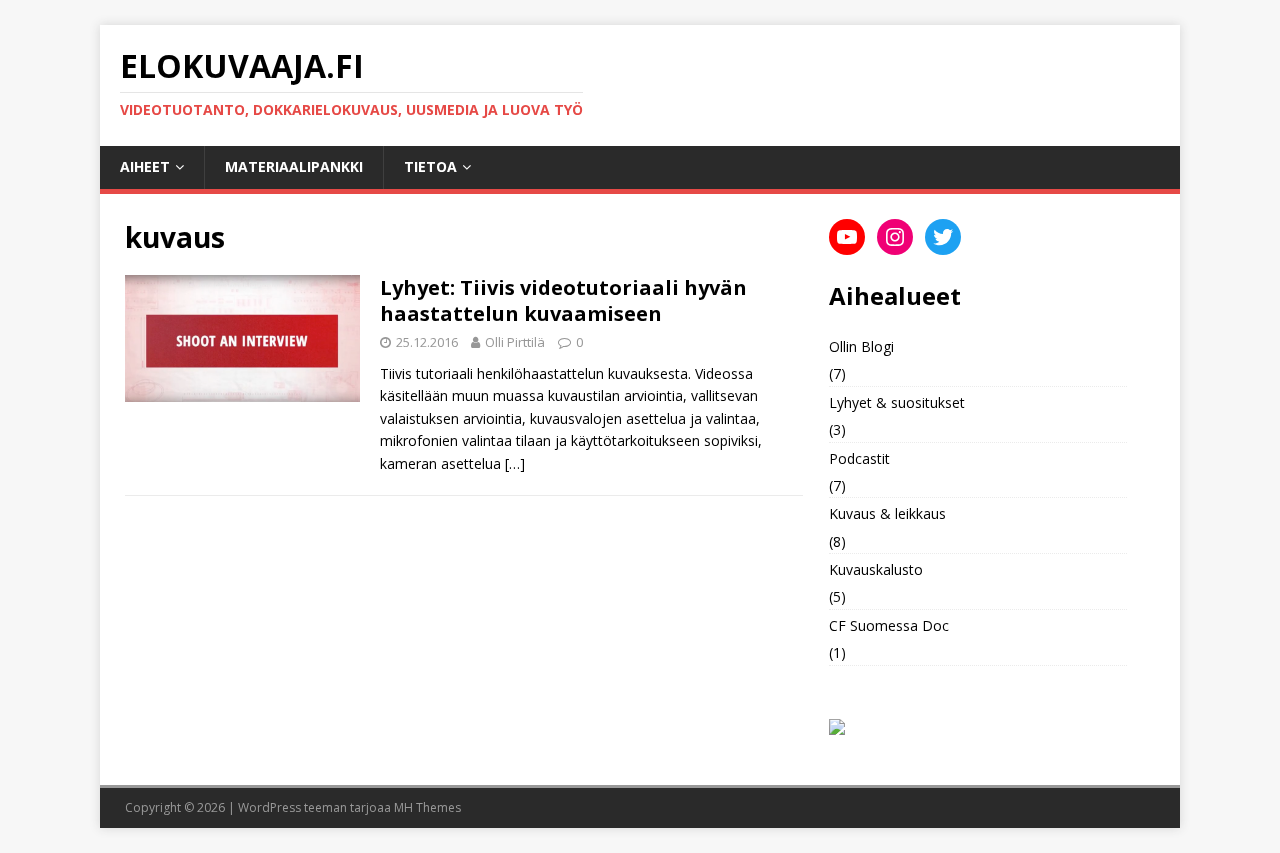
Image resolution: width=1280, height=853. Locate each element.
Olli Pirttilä (515, 342)
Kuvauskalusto (876, 569)
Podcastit (859, 458)
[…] (515, 463)
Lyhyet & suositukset (897, 402)
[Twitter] (943, 237)
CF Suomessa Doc (889, 625)
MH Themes (427, 807)
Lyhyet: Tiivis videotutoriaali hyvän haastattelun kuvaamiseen (563, 300)
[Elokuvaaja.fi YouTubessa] (847, 237)
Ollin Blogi (861, 346)
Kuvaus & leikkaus (887, 513)
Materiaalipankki (294, 166)
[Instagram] (895, 237)
